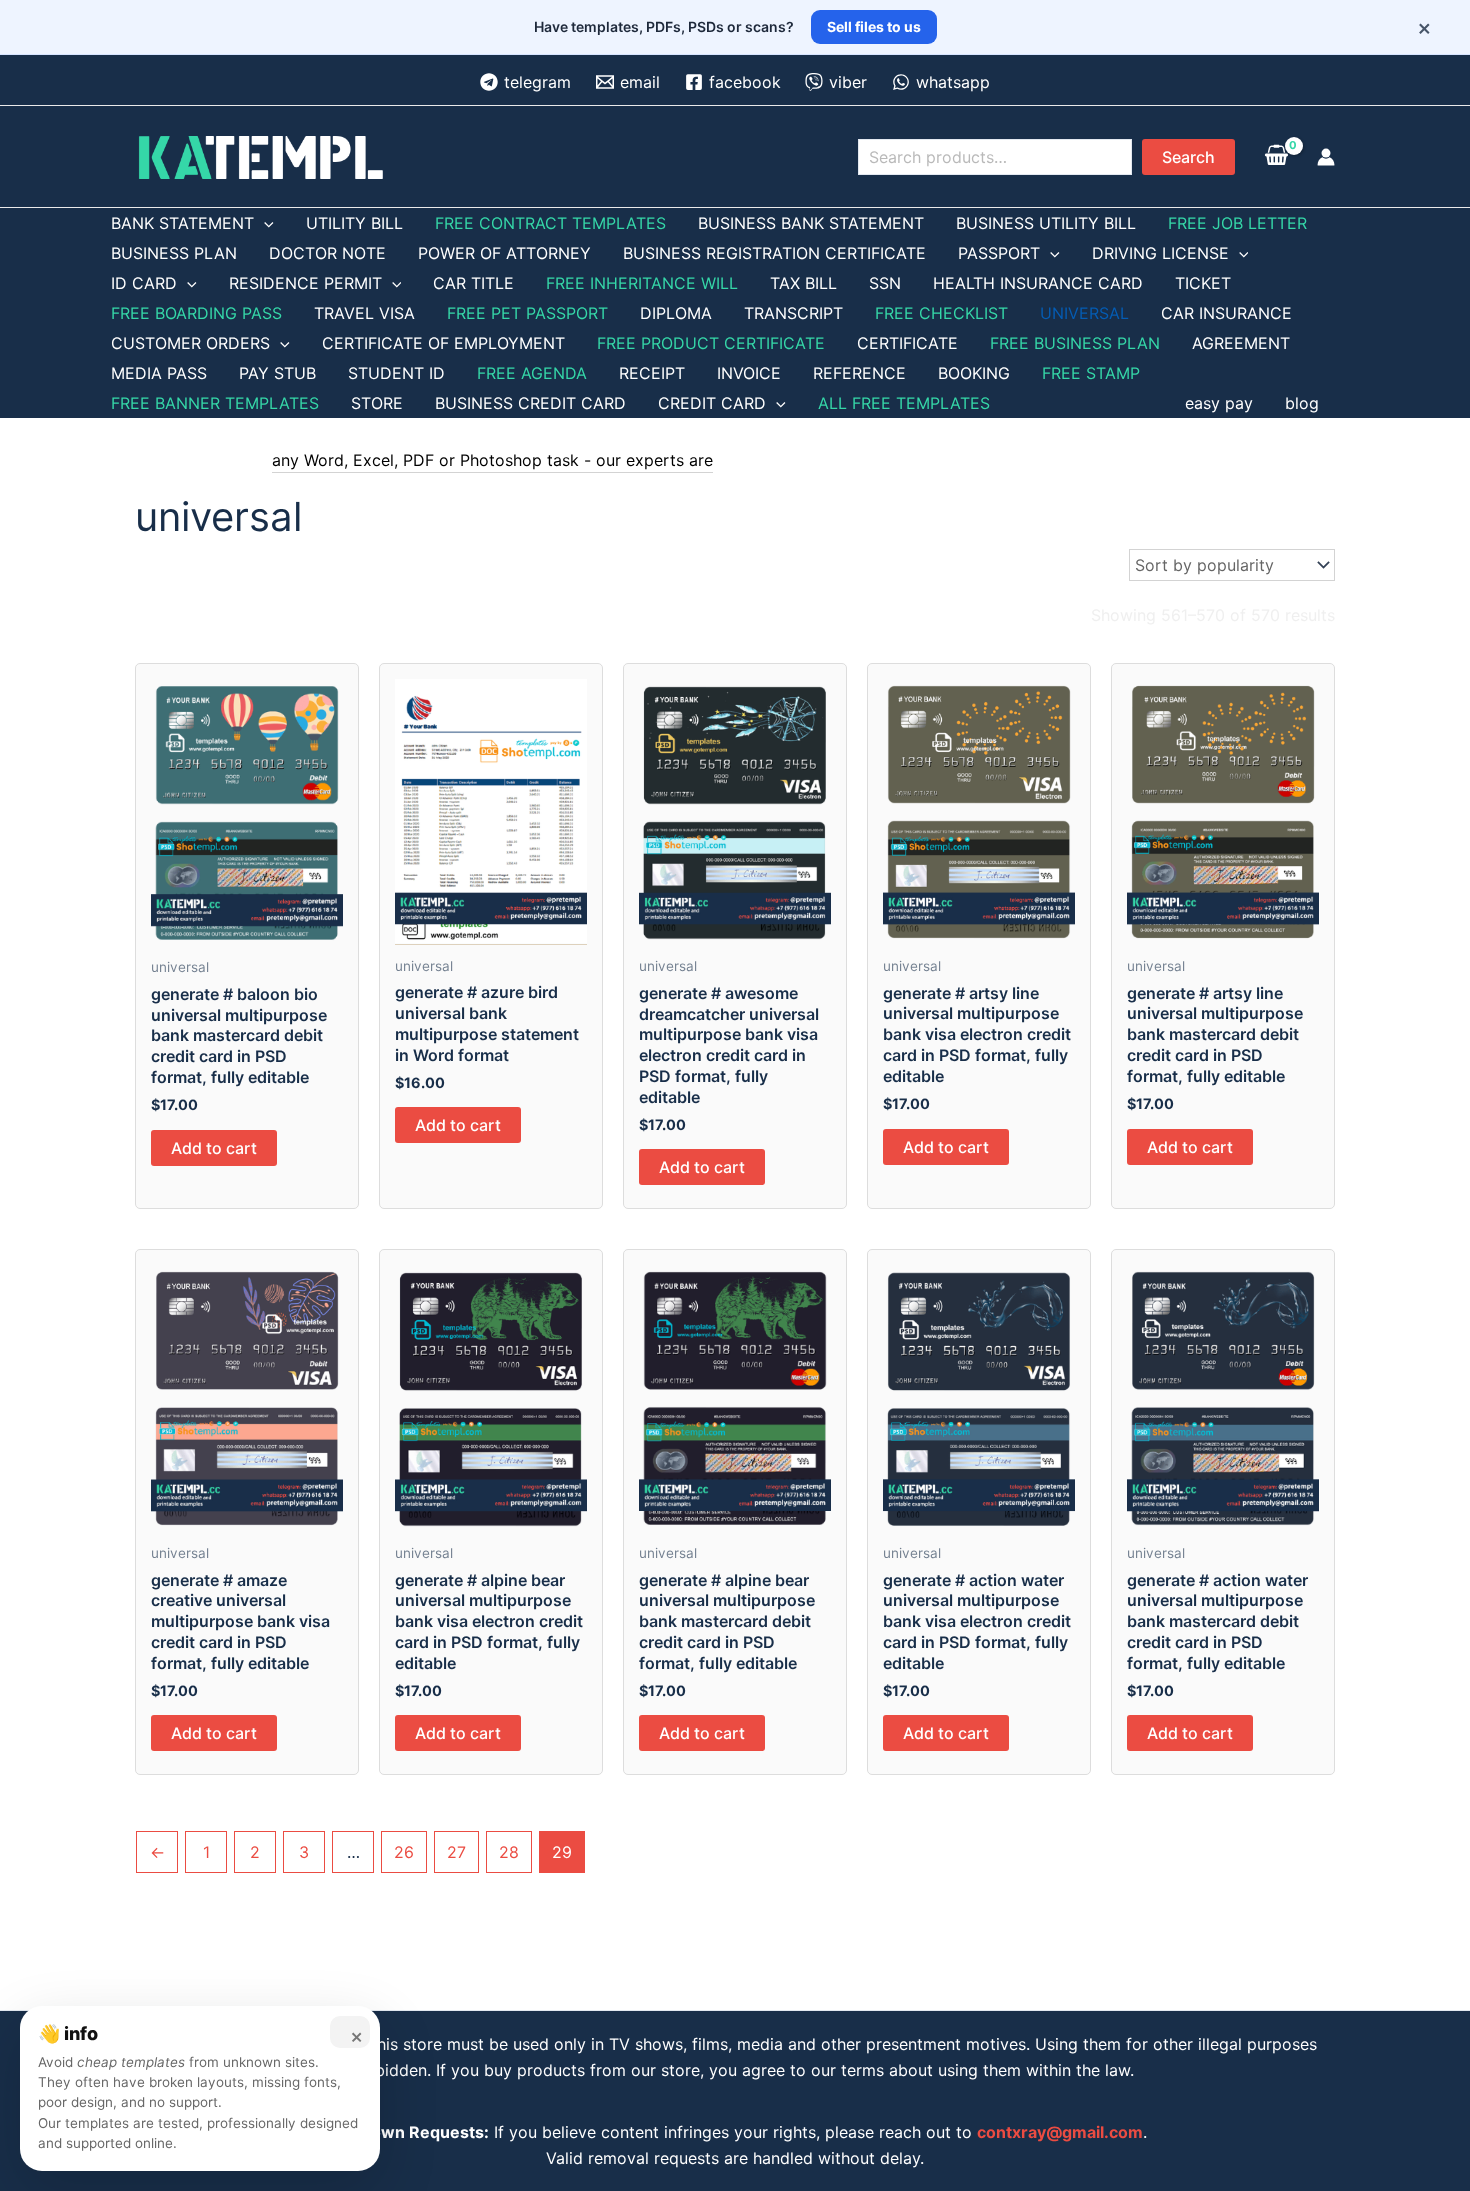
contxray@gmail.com (1060, 2132)
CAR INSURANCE (1226, 313)
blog (1302, 403)
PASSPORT (999, 253)
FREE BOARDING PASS (196, 313)
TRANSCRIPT (793, 313)
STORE (377, 403)
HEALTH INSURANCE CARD (1038, 283)
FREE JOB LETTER (1237, 223)
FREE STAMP (1091, 373)
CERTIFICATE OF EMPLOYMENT (443, 343)
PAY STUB (277, 373)
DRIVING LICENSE (1160, 253)
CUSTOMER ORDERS (190, 343)
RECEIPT (652, 373)
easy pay (1219, 403)
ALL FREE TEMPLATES (904, 403)
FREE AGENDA (532, 373)
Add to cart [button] (214, 1148)
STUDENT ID (396, 373)
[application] (264, 223)
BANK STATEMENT (182, 223)
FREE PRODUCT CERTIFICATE (711, 343)
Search (1188, 157)
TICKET (1203, 283)
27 (456, 1852)
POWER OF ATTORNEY (504, 253)
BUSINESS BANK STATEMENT (811, 223)
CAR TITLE (473, 283)
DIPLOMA (676, 313)
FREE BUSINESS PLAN (1075, 343)
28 (509, 1852)
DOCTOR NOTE (327, 253)
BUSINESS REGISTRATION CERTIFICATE (774, 253)
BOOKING (974, 373)
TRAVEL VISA (364, 313)
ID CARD (144, 283)
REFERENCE (859, 373)
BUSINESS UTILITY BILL (1046, 223)
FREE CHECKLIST (941, 313)
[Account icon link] (1326, 157)
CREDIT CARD (712, 403)
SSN (885, 283)
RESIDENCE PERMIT (305, 283)
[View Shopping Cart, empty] (1276, 157)
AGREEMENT (1241, 343)
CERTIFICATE (907, 343)
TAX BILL (803, 283)
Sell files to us (874, 26)
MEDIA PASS (159, 373)
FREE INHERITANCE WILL (642, 283)
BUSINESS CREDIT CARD (530, 403)
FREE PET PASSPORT (527, 313)
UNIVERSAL (1084, 313)
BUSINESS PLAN (174, 253)
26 (404, 1852)
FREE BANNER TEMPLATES (215, 403)
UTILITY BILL (354, 223)
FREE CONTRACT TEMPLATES (550, 223)
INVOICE (749, 373)
